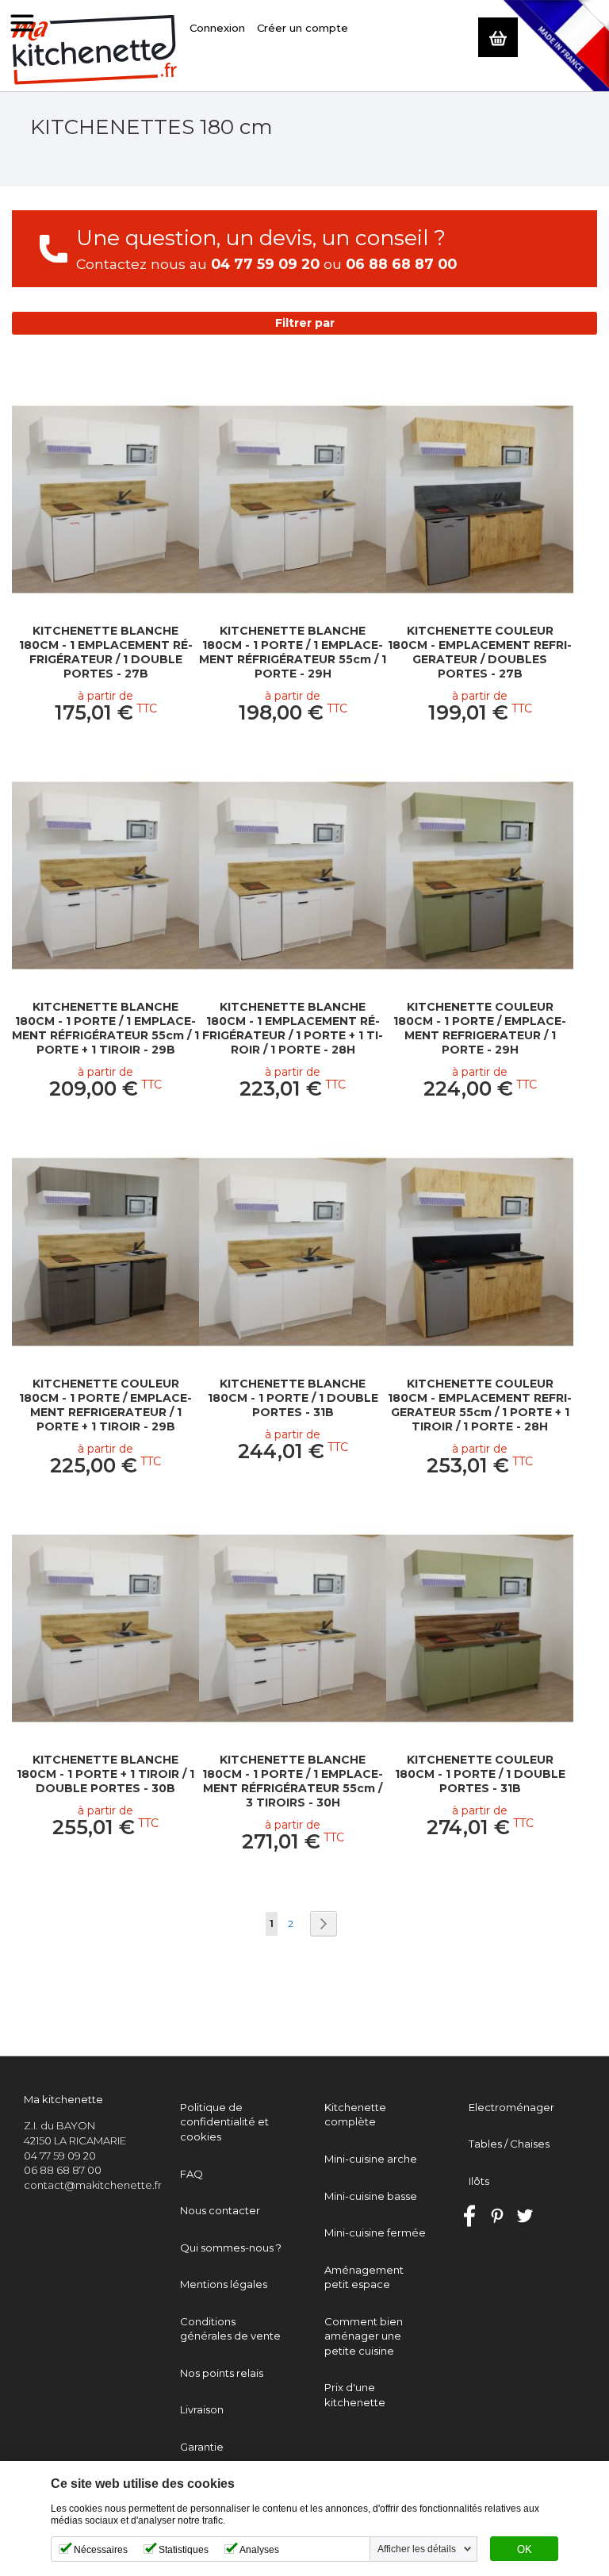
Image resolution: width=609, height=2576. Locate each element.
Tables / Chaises (509, 2144)
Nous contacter (220, 2210)
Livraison (202, 2409)
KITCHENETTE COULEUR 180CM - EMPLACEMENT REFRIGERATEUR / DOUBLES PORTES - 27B (480, 652)
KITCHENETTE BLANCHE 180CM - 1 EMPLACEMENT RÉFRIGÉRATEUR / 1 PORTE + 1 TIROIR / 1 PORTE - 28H (293, 1028)
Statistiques (184, 2550)
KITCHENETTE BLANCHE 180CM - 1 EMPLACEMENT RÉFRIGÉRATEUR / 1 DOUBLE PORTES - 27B (106, 652)
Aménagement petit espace (364, 2277)
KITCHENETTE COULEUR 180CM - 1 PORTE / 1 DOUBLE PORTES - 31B (480, 1774)
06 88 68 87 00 (401, 264)
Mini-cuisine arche (371, 2159)
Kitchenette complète (355, 2115)
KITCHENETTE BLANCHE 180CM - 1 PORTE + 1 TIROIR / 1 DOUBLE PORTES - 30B (105, 1774)
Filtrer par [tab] (305, 323)
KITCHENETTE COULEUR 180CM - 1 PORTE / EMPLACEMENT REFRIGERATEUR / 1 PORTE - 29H (480, 1028)
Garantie (202, 2447)
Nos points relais (222, 2373)
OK (525, 2550)
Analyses (259, 2550)
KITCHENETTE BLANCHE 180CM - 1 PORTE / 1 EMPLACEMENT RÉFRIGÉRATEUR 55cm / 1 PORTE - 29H (293, 652)
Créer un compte (303, 28)
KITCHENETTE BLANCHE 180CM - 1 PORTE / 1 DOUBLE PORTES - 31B (293, 1398)
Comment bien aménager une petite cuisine (364, 2336)
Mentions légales (224, 2284)
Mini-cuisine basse (371, 2196)
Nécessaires (101, 2550)
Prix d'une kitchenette (355, 2395)
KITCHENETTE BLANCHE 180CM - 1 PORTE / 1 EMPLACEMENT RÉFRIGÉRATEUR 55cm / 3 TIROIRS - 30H (293, 1781)
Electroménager (511, 2107)
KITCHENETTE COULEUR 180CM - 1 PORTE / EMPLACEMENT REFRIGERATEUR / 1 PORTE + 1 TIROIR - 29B (105, 1405)
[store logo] (95, 50)
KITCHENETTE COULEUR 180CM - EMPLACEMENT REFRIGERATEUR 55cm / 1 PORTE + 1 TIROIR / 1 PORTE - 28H (480, 1405)
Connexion (217, 28)
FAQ (192, 2174)
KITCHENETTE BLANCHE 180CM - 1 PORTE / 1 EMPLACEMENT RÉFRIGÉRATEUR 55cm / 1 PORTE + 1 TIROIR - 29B (105, 1028)
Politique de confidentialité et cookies (224, 2122)
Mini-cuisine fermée (375, 2232)
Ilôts (479, 2181)
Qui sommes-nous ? (231, 2248)
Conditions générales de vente (230, 2329)
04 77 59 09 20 (265, 264)
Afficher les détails (417, 2549)
